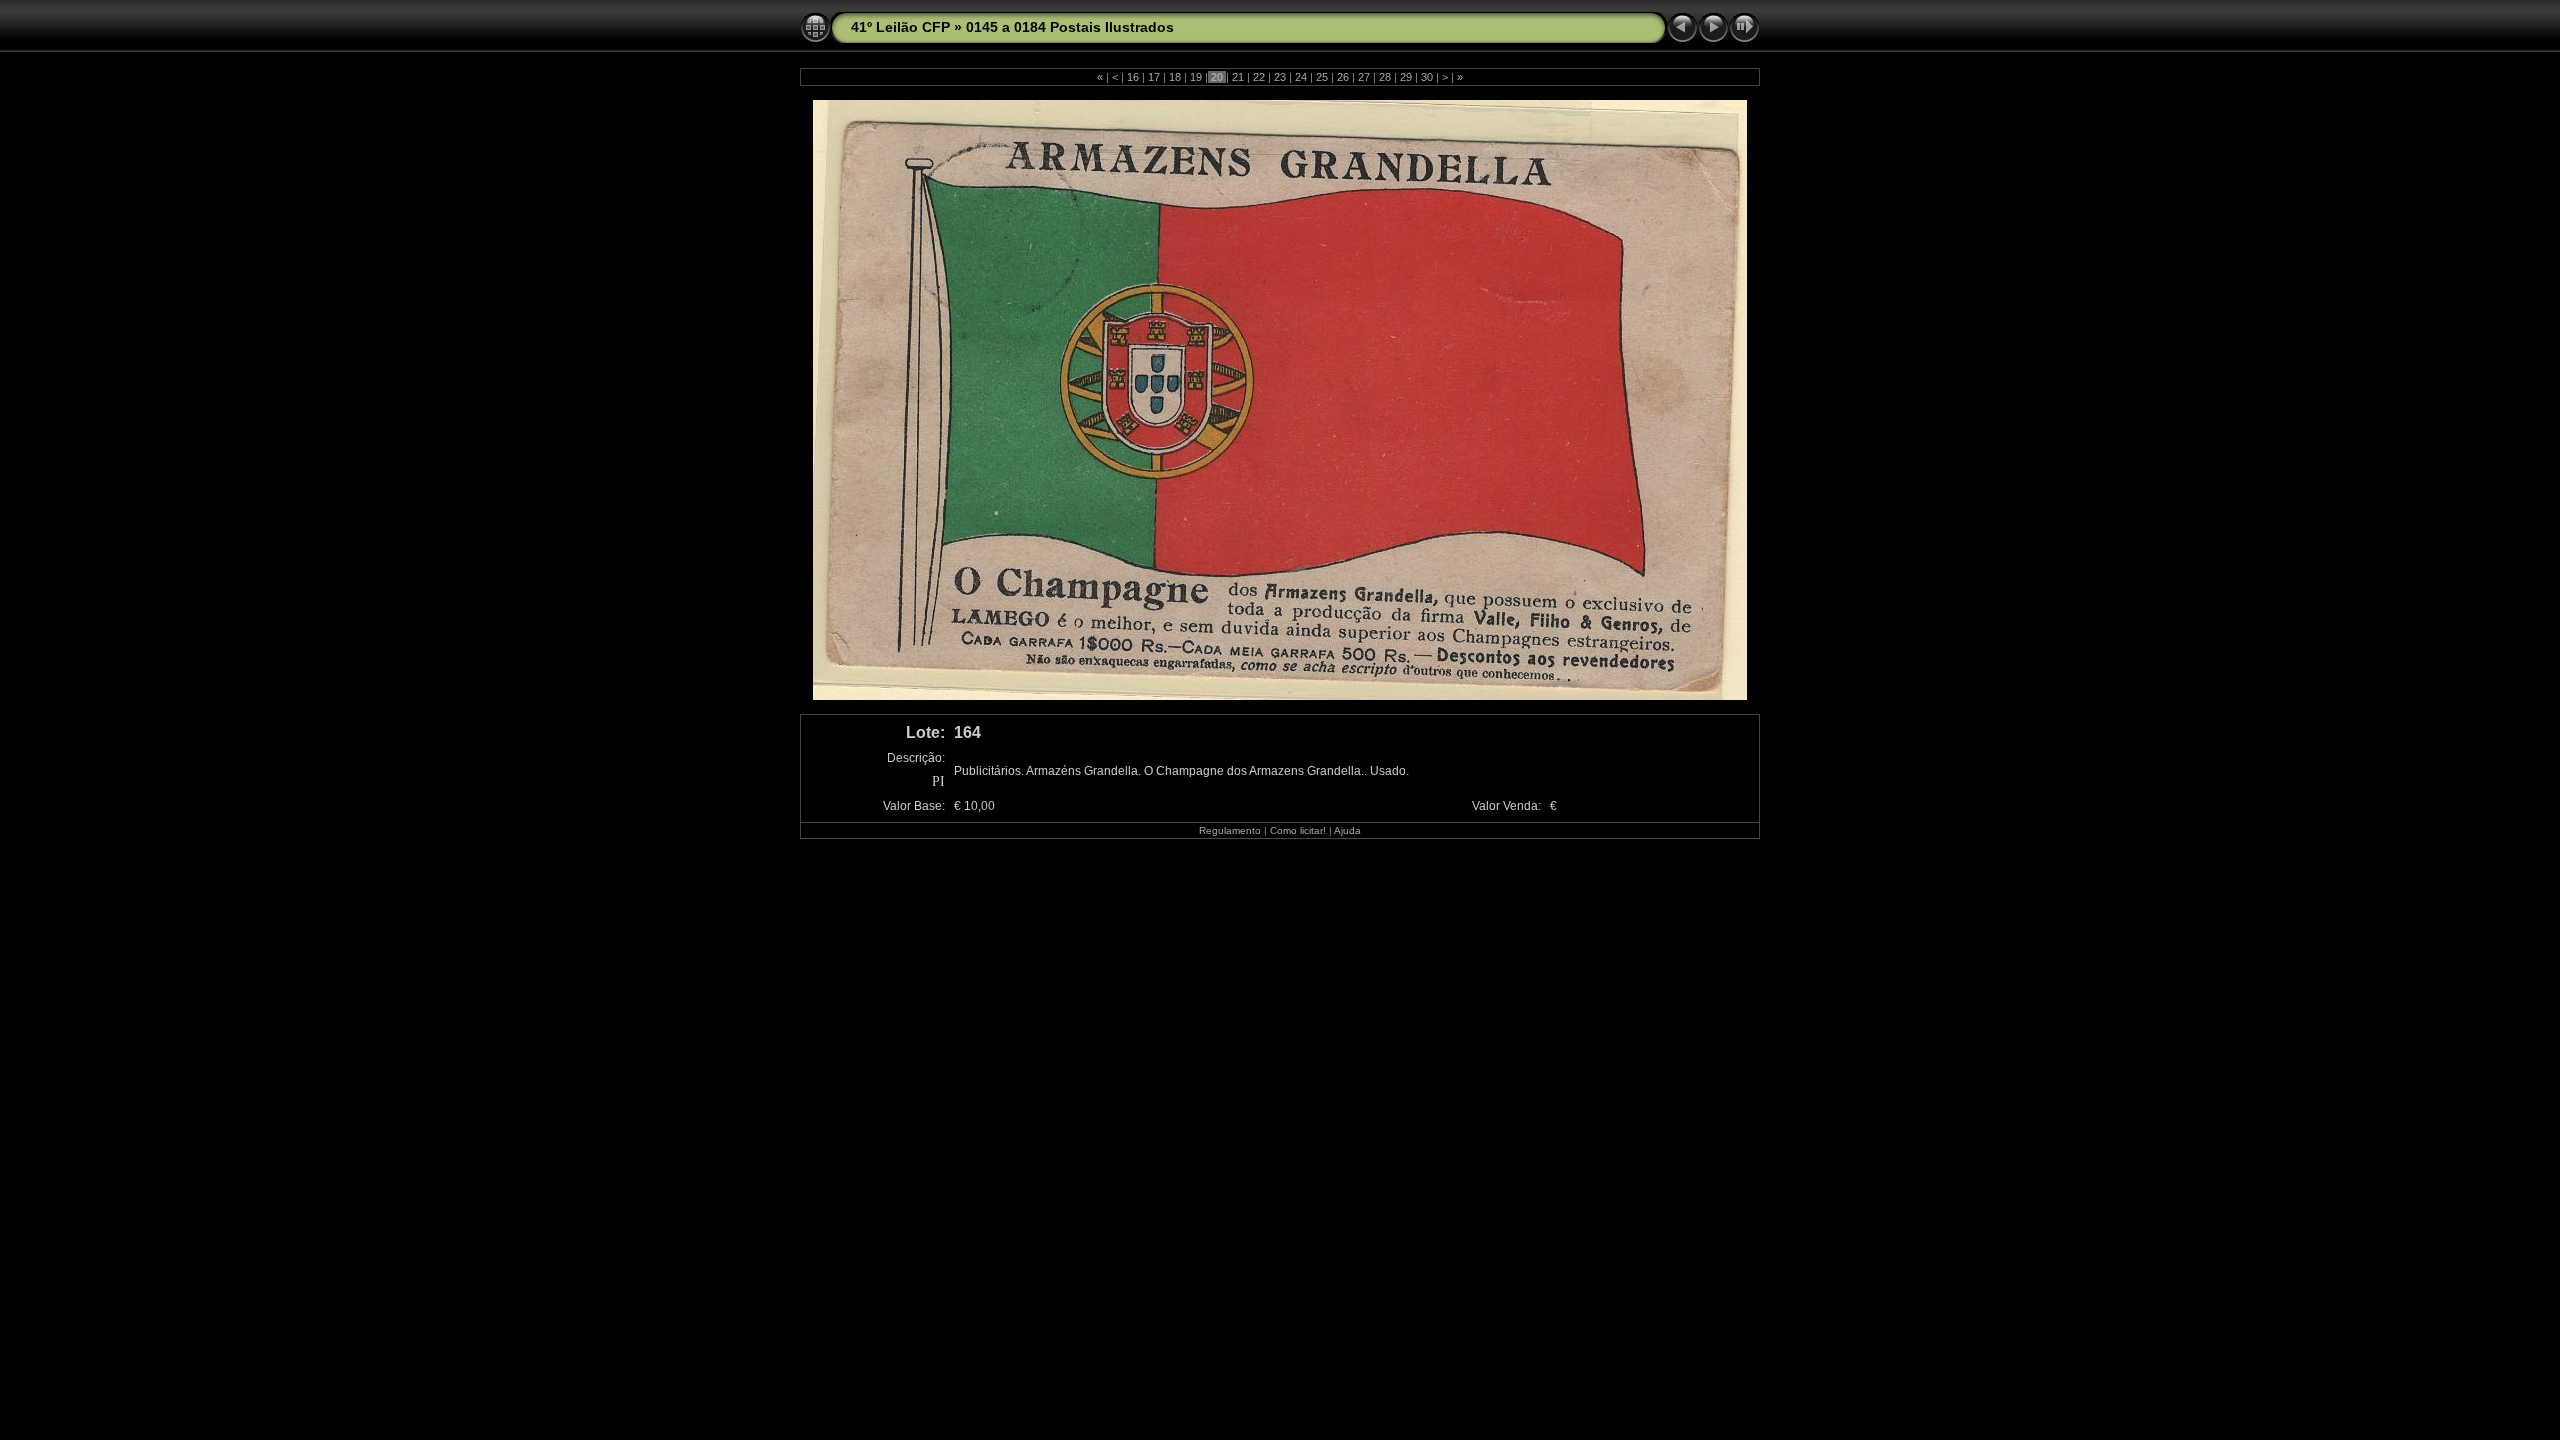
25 (1322, 77)
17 (1154, 77)
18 (1175, 77)
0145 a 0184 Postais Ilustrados (1070, 27)
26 (1343, 77)
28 (1385, 77)
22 (1259, 77)
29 (1406, 77)
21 (1238, 77)
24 (1301, 77)
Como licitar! (1298, 830)
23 (1280, 77)
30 (1427, 77)
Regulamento (1230, 830)
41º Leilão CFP (900, 27)
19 (1196, 77)
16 (1133, 77)
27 (1364, 77)
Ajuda (1347, 830)
